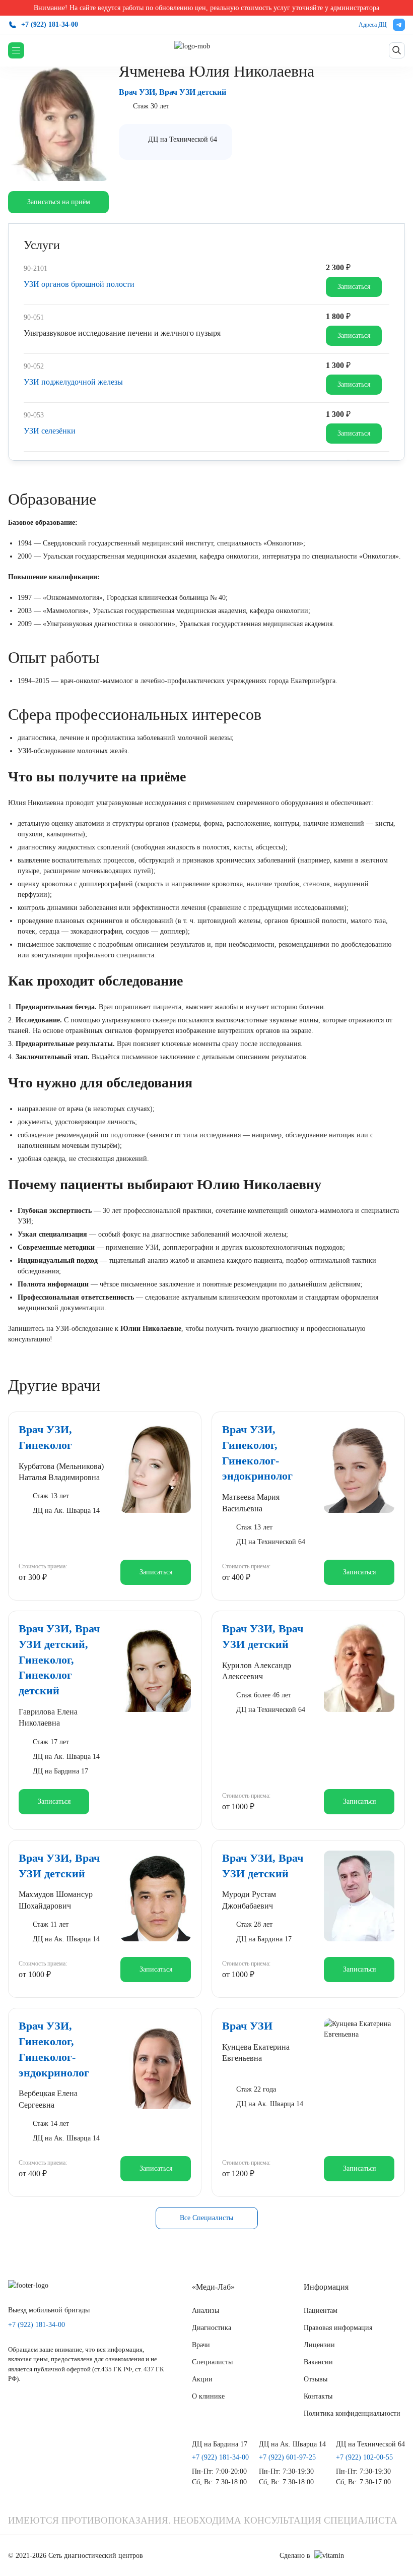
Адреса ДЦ (373, 25)
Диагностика (212, 2328)
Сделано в (295, 2556)
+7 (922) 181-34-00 (50, 24)
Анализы (205, 2311)
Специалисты (212, 2362)
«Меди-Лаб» (213, 2287)
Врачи (201, 2345)
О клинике (208, 2396)
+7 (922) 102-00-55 (364, 2458)
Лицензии (319, 2345)
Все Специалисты (206, 2218)
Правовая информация (338, 2328)
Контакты (318, 2396)
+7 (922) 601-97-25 (287, 2458)
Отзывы (316, 2379)
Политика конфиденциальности (352, 2413)
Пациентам (321, 2311)
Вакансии (318, 2362)
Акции (202, 2379)
